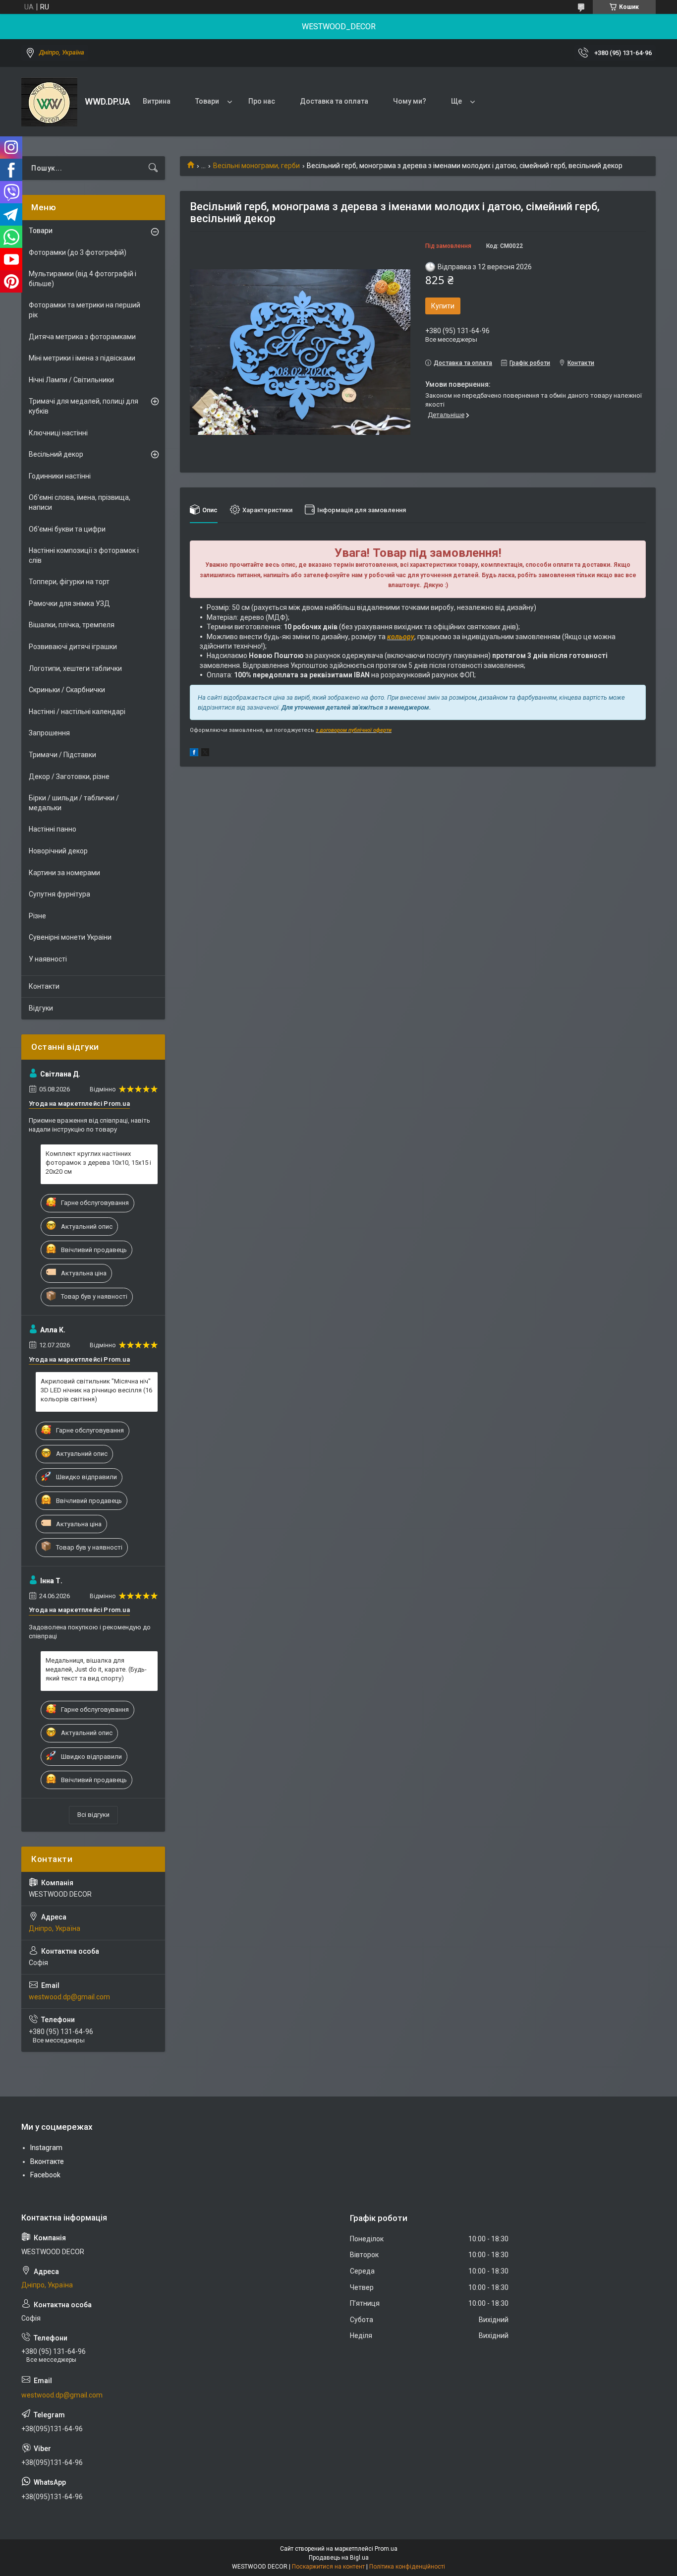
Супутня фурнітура (59, 894)
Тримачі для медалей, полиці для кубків (84, 406)
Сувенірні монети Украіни (70, 937)
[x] (205, 754)
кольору (401, 637)
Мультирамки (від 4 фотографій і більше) (83, 279)
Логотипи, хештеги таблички (75, 668)
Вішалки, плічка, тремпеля (72, 625)
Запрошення (49, 733)
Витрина (157, 101)
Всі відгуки (93, 1815)
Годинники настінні (60, 476)
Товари (207, 101)
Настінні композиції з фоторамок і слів (84, 555)
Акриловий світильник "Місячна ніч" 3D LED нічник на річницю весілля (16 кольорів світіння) (96, 1390)
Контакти (44, 986)
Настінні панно (53, 829)
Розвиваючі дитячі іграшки (73, 647)
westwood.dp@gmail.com (69, 1997)
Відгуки (41, 1008)
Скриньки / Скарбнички (67, 690)
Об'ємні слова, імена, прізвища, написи (80, 502)
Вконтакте (47, 2161)
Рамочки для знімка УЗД (69, 603)
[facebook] (194, 754)
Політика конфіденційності (407, 2567)
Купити (443, 306)
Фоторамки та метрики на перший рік (85, 310)
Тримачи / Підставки (62, 755)
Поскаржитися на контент (328, 2567)
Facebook (45, 2175)
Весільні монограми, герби (256, 166)
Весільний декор (56, 454)
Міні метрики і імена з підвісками (82, 358)
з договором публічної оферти (354, 730)
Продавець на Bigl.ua (339, 2558)
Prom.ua (386, 2549)
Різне (37, 916)
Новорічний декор (58, 851)
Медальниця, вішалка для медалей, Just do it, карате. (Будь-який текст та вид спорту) (96, 1669)
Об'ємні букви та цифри (67, 529)
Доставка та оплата (334, 101)
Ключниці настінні (58, 433)
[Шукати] (153, 168)
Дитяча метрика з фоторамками (82, 337)
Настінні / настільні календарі (77, 712)
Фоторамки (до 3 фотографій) (78, 252)
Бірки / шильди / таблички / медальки (74, 803)
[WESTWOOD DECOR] (49, 102)
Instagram (46, 2148)
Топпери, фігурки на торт (69, 582)
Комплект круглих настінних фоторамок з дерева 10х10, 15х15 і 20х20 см (98, 1163)
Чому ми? (410, 101)
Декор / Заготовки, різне (69, 777)
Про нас (262, 101)
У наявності (48, 959)
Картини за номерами (64, 873)
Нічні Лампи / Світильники (71, 380)
